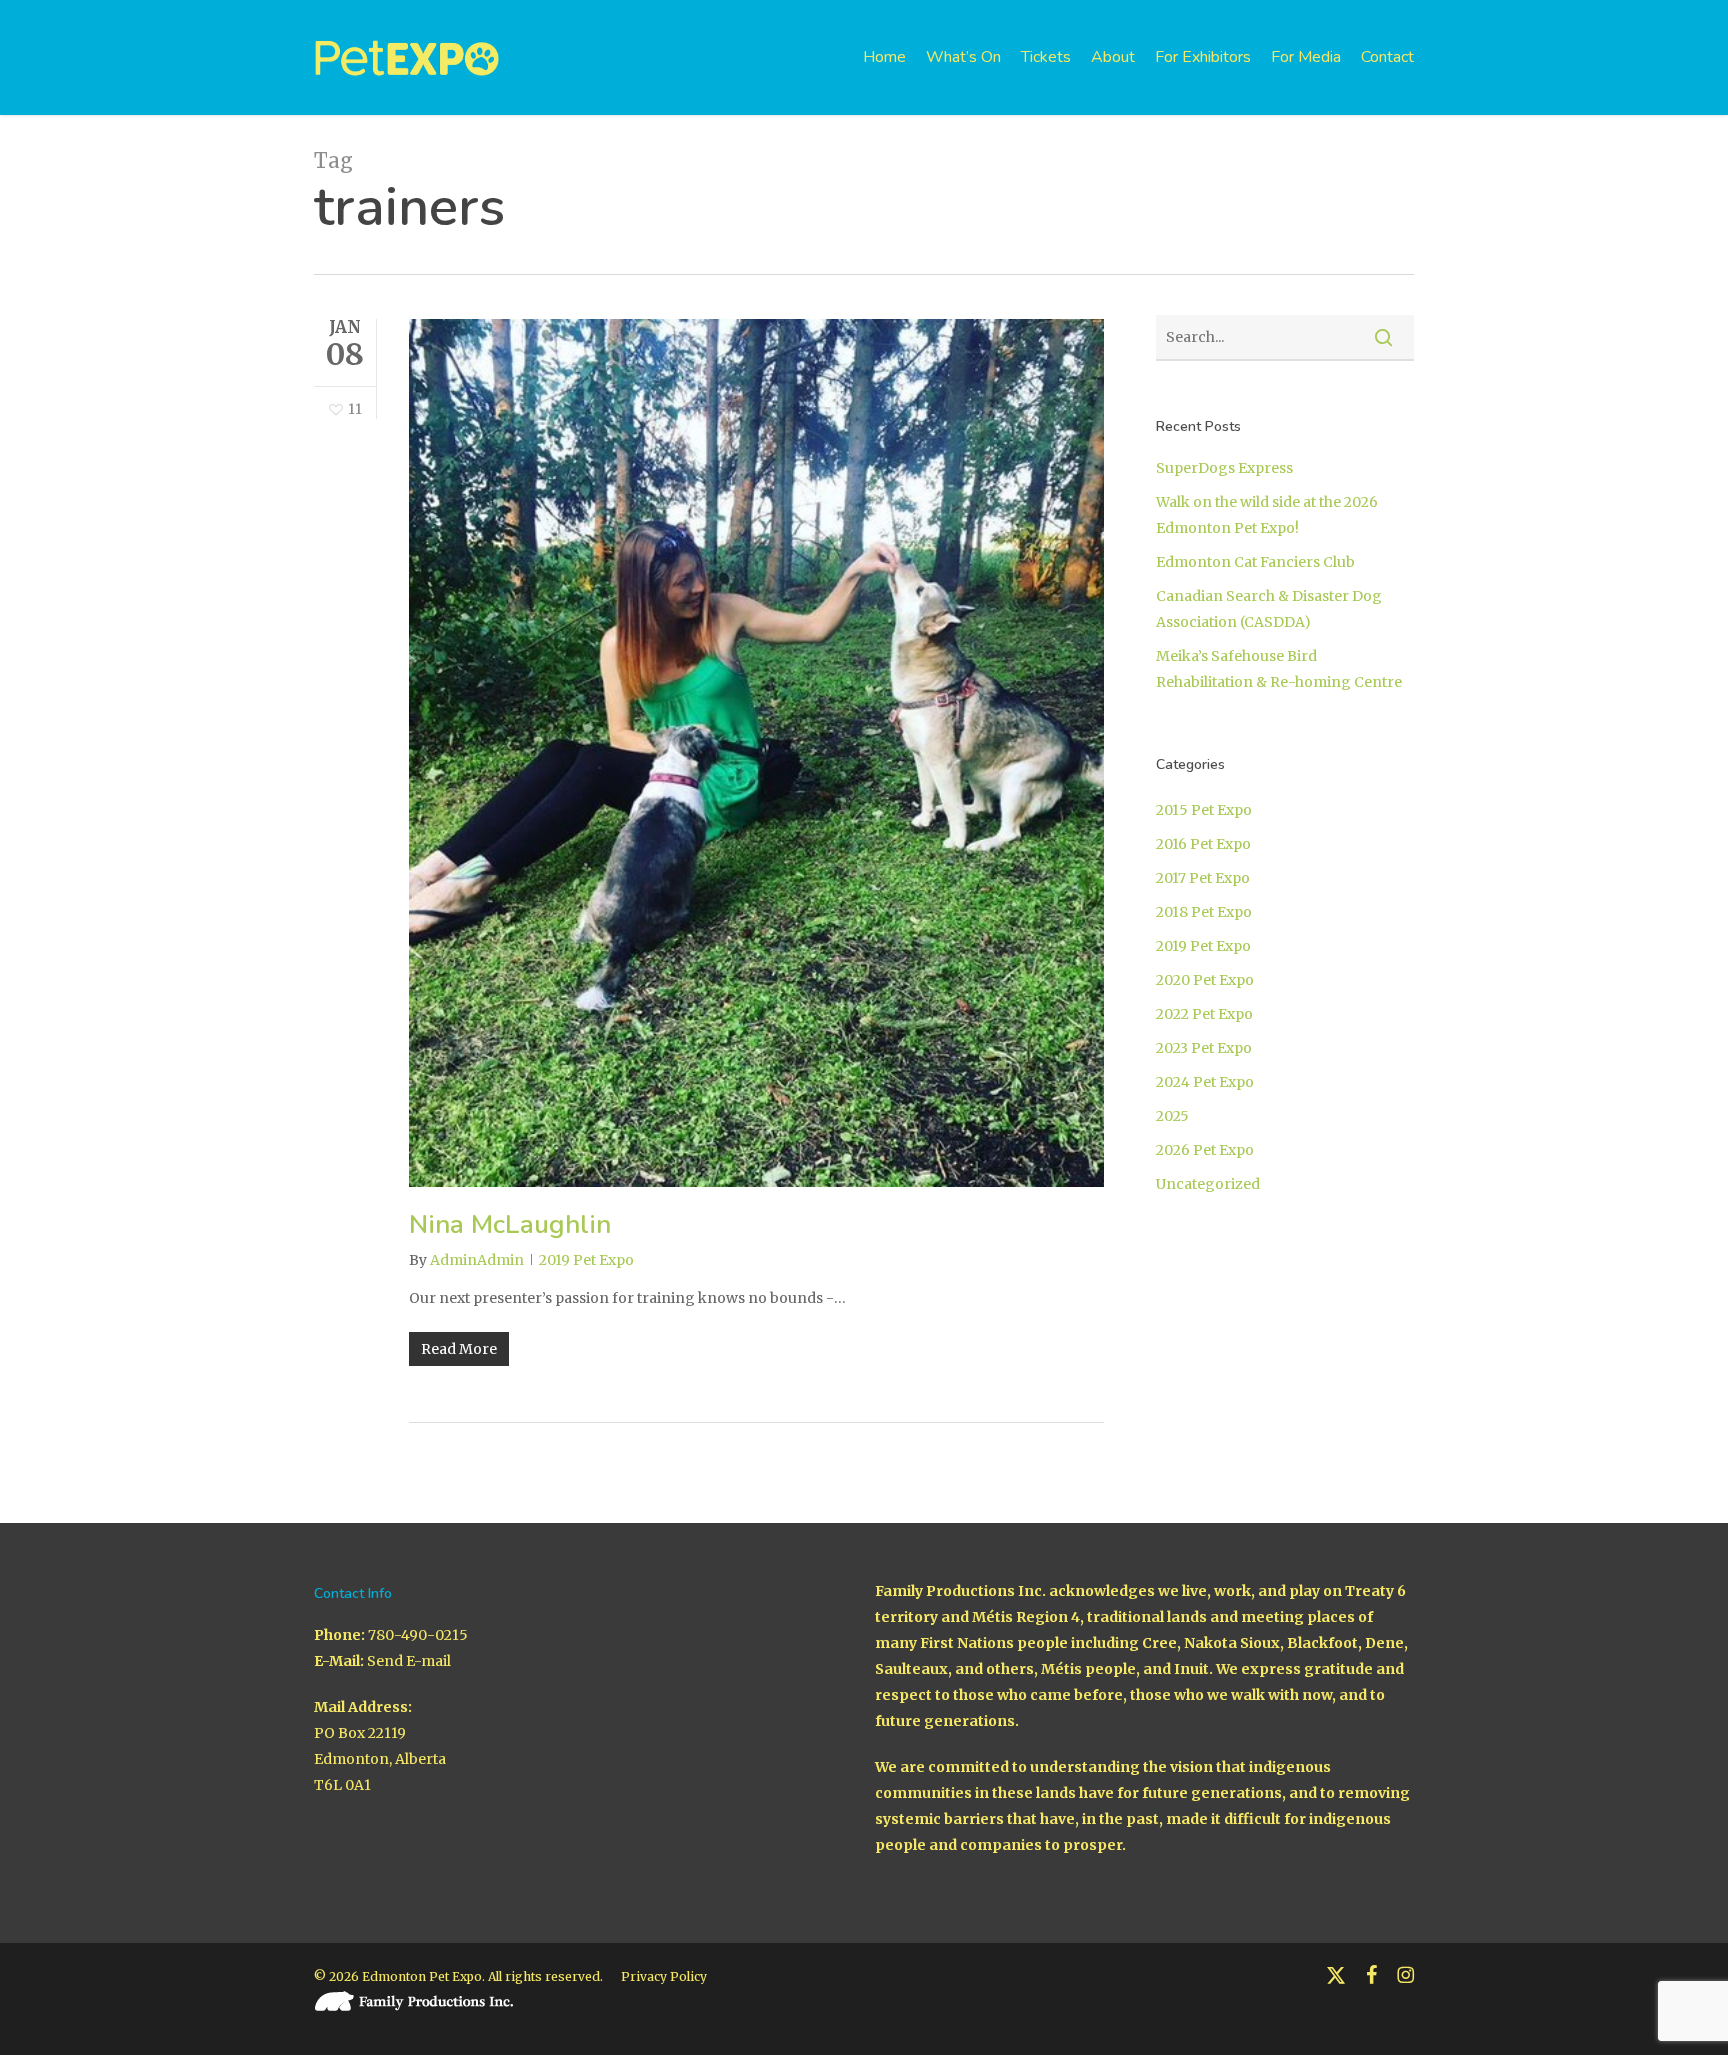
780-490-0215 (418, 1635)
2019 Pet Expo (586, 1260)
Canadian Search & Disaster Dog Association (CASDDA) (1269, 609)
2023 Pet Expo (1204, 1048)
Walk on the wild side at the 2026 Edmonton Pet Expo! (1267, 515)
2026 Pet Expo (1205, 1150)
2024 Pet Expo (1205, 1082)
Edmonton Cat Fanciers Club (1255, 562)
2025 (1172, 1116)
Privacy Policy (664, 1976)
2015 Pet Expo (1204, 810)
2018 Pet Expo (1204, 912)
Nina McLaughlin (510, 1224)
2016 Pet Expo (1203, 844)
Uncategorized (1208, 1184)
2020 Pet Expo (1205, 980)
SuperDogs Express (1224, 468)
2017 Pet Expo (1203, 878)
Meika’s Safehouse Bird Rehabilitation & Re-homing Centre (1279, 669)
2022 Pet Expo (1204, 1014)
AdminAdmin (477, 1260)
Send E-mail (409, 1661)
